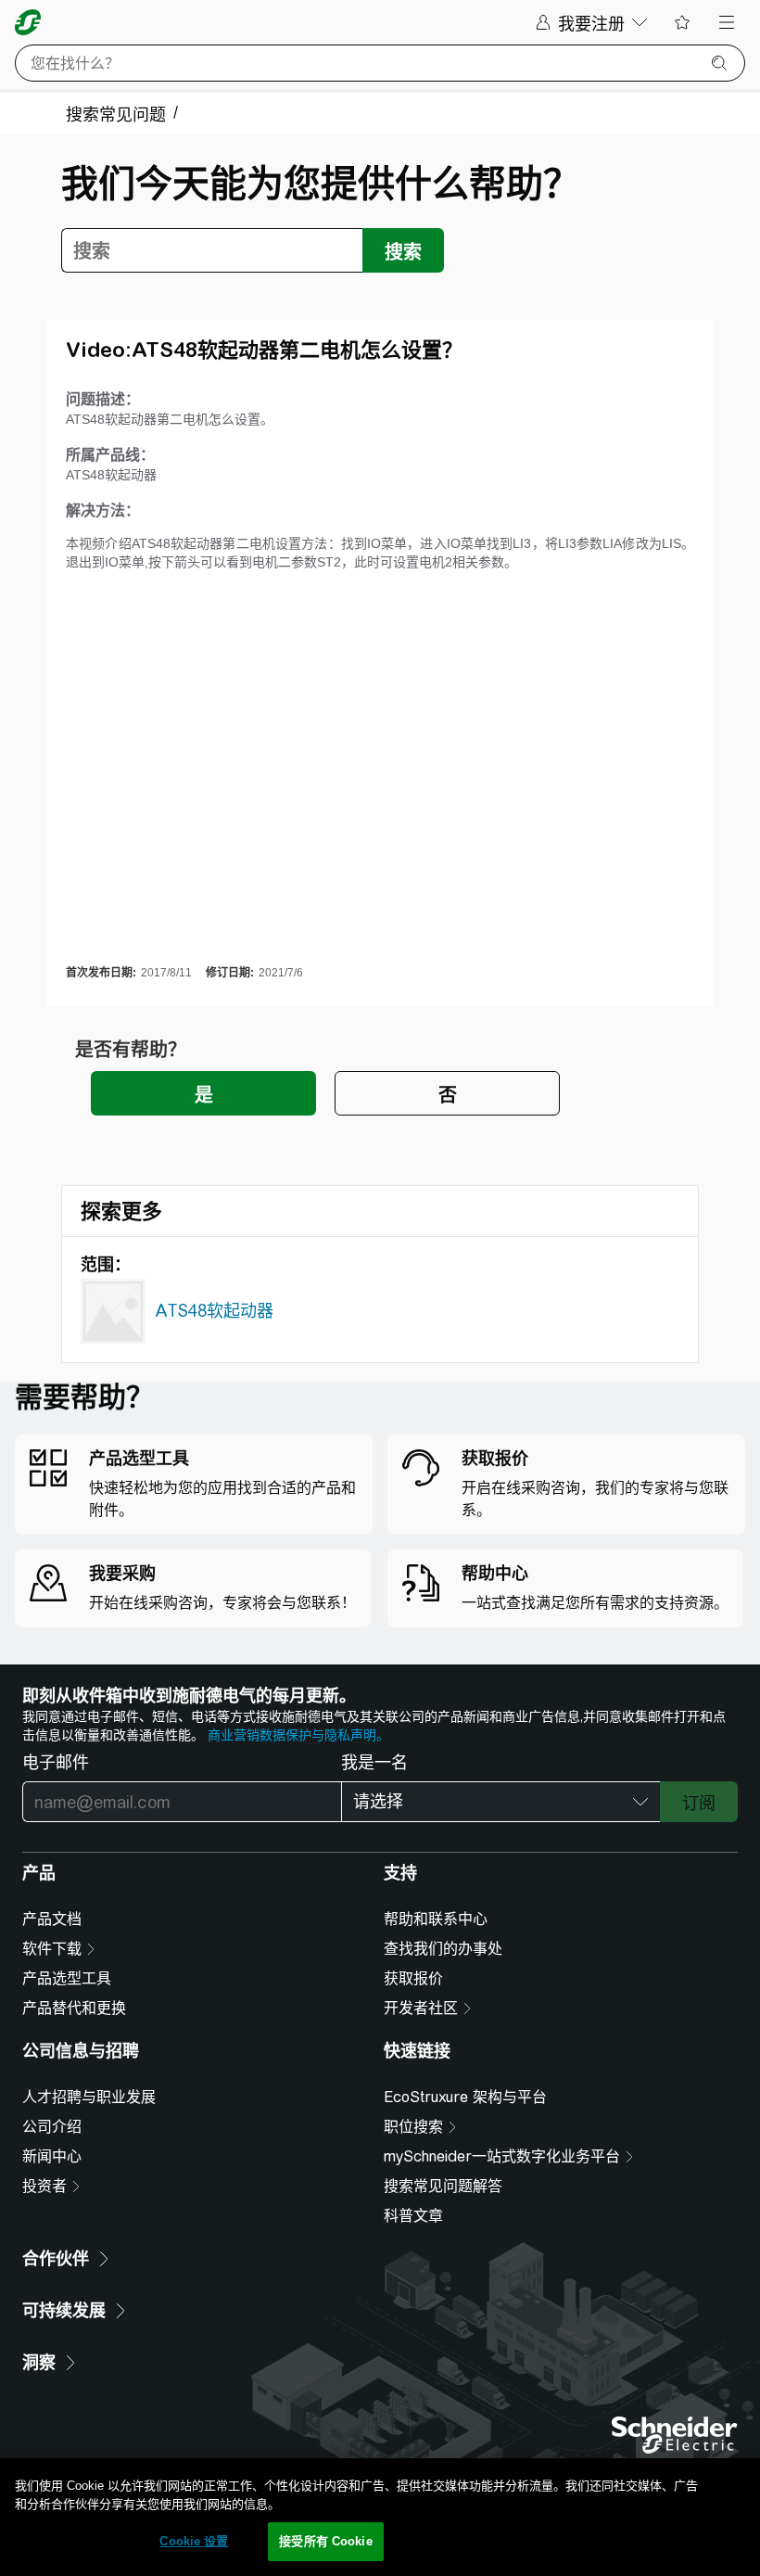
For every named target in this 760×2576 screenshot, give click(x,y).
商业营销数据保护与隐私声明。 (298, 1735)
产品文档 (52, 1919)
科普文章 (413, 2216)
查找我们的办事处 (443, 1949)
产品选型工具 (67, 1978)
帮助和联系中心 (436, 1919)
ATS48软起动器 (214, 1311)
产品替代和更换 (74, 2008)
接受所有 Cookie (325, 2541)
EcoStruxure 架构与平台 (465, 2097)
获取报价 (413, 1978)
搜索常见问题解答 (443, 2186)
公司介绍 (52, 2127)
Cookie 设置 (194, 2541)
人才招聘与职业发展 (89, 2097)
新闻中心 (52, 2156)
